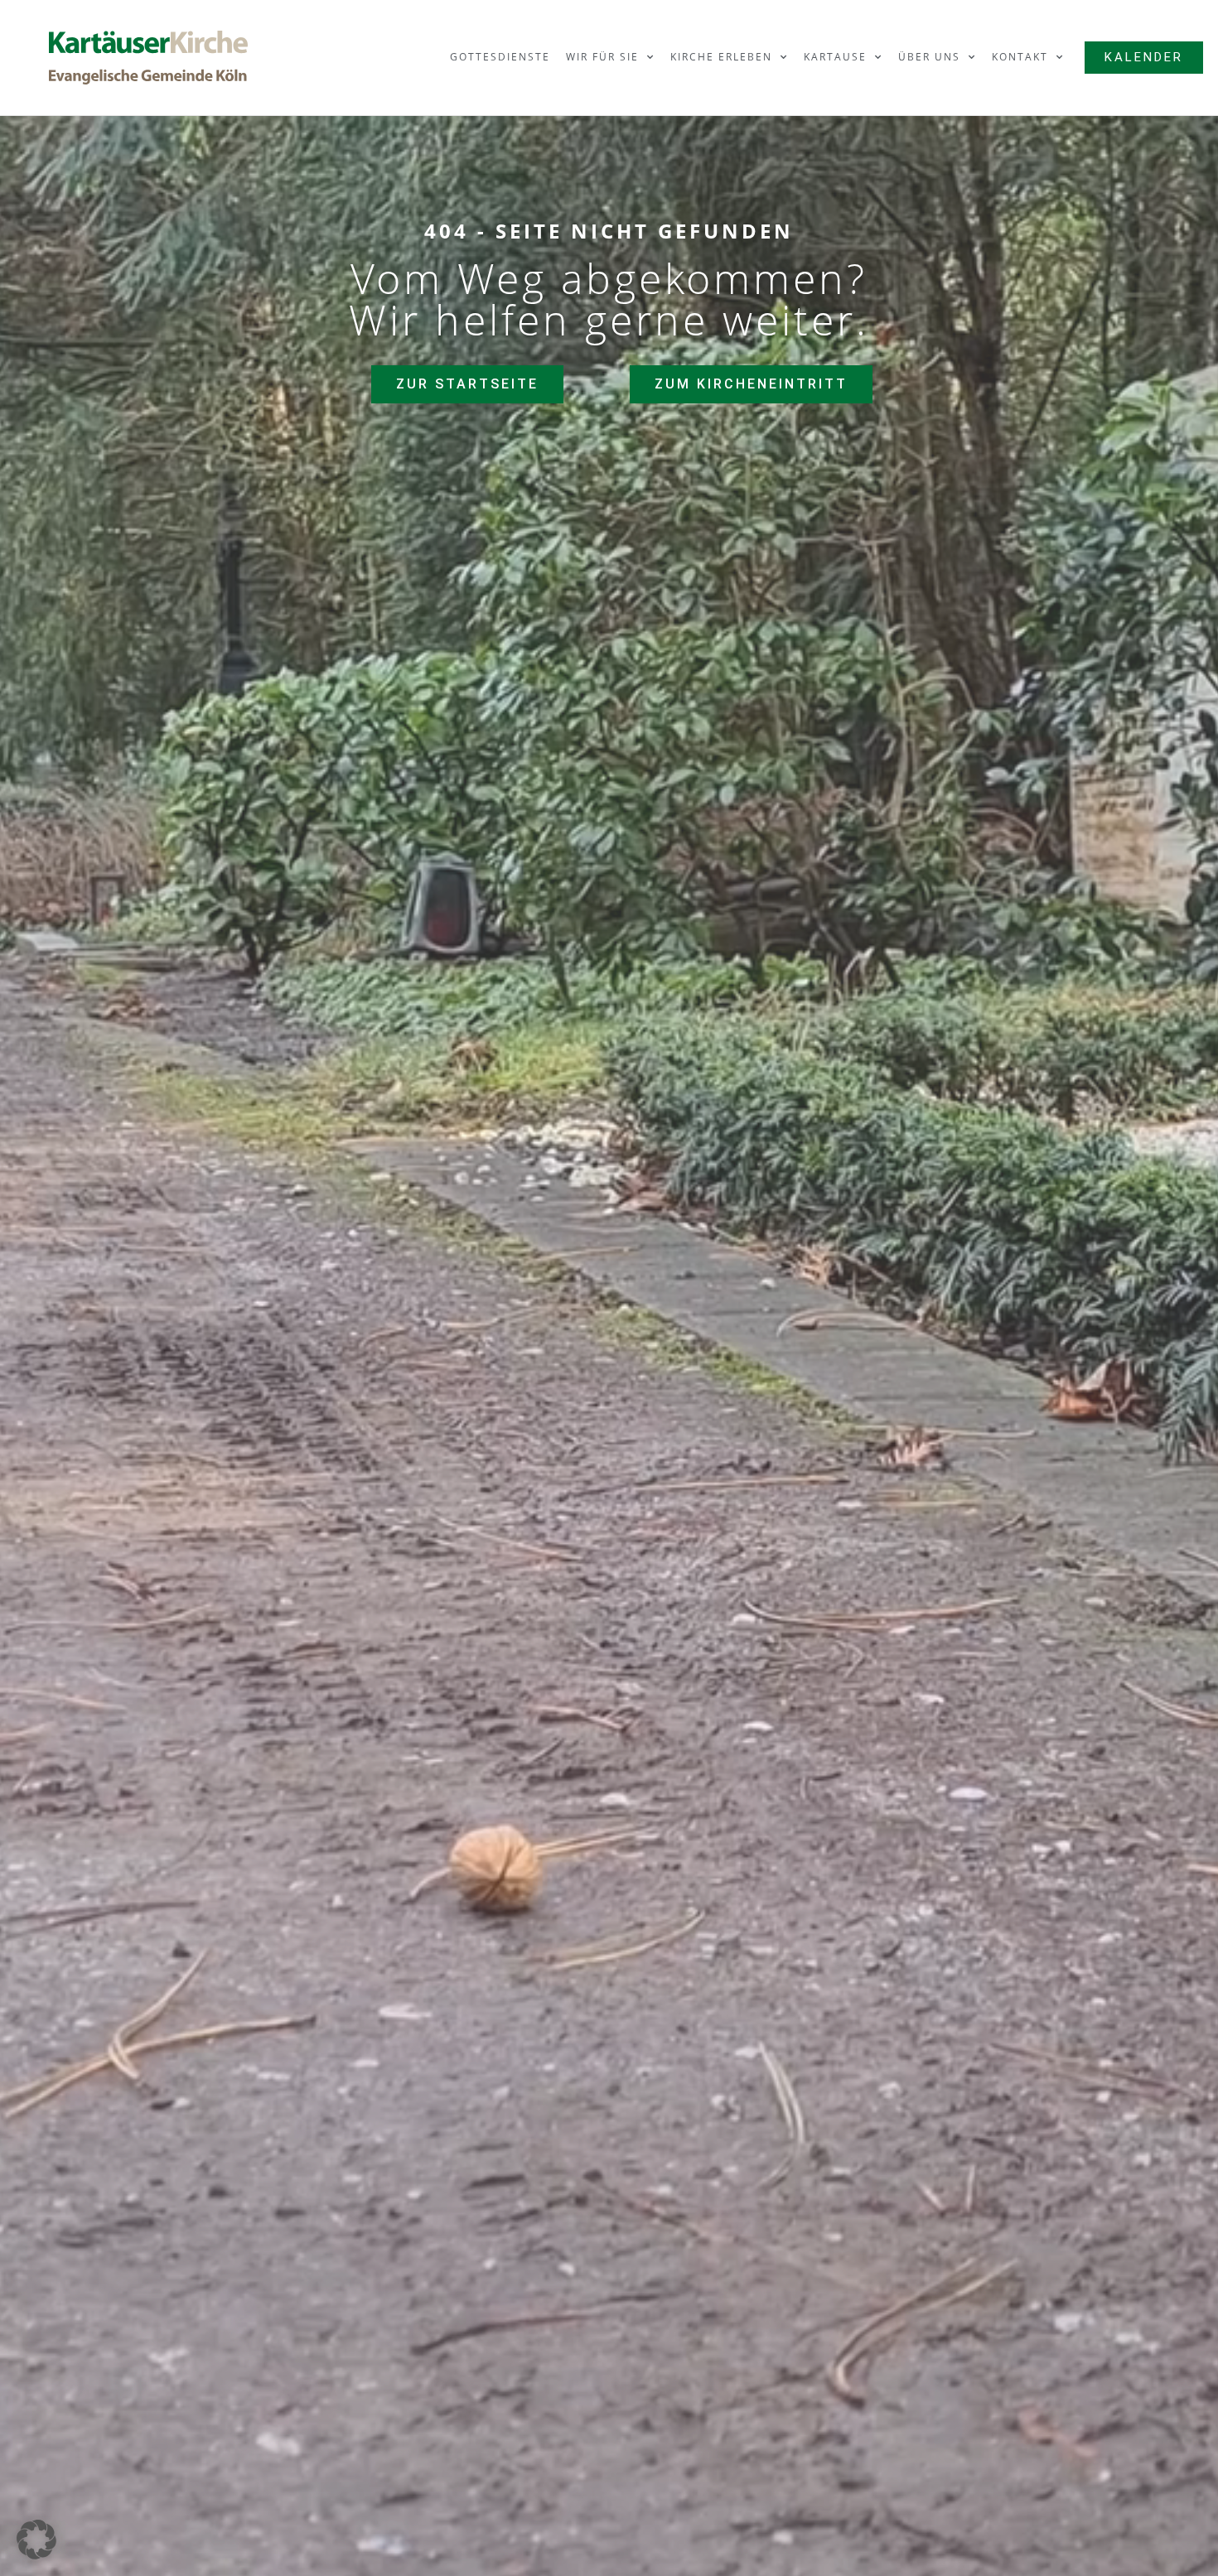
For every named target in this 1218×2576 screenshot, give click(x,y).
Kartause (835, 57)
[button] (36, 2540)
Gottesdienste (500, 57)
